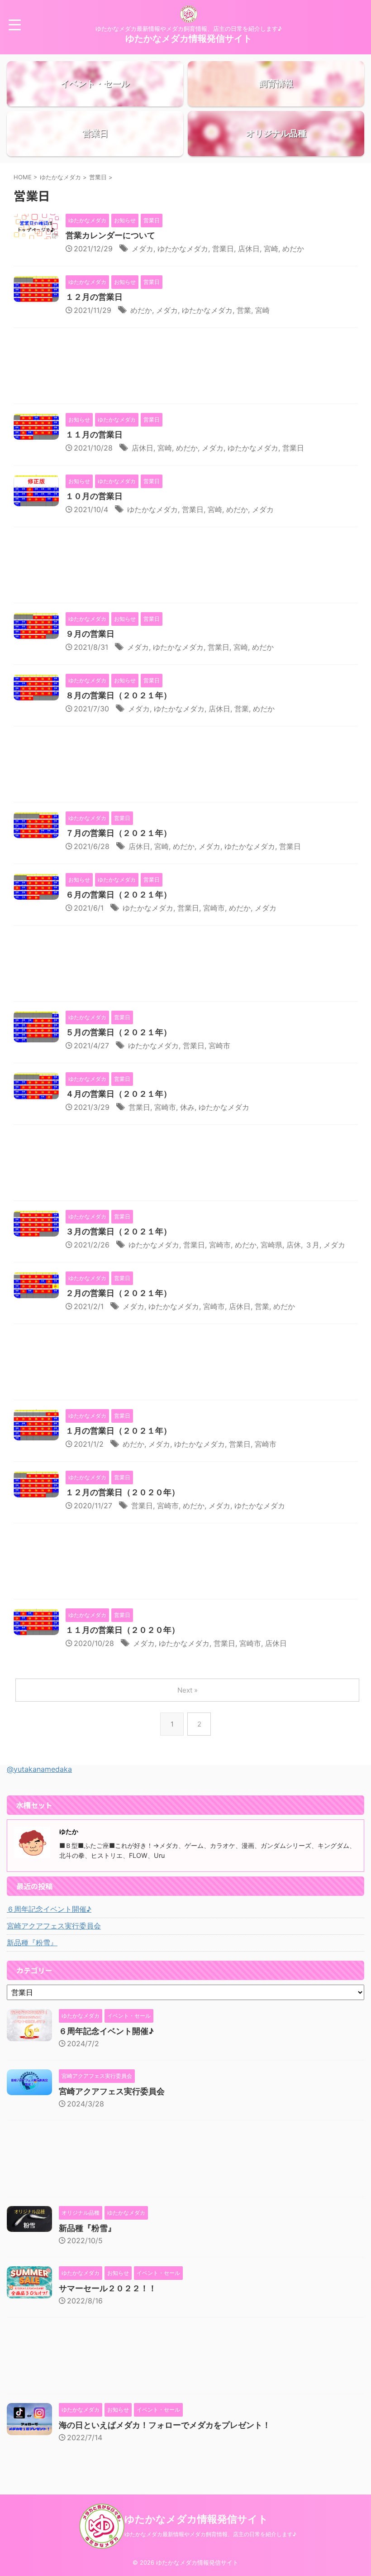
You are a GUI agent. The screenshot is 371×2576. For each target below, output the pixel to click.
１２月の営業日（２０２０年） (123, 1492)
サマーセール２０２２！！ (108, 2288)
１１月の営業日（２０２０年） (123, 1630)
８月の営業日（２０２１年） (119, 695)
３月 (312, 1245)
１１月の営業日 (94, 434)
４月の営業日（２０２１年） (119, 1094)
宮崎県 (271, 1245)
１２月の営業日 (94, 297)
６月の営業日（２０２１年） (119, 895)
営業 (244, 310)
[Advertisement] (185, 368)
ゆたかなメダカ (183, 249)
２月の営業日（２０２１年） (119, 1293)
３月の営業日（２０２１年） (119, 1231)
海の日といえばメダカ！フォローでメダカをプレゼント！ (165, 2425)
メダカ (143, 249)
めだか (293, 249)
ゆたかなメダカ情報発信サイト (189, 38)
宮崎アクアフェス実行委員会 (54, 1926)
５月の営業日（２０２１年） (119, 1032)
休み (187, 1107)
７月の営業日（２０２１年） (119, 833)
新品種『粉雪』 (32, 1943)
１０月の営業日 (94, 496)
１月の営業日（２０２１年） (119, 1431)
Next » (188, 1690)
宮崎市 (214, 908)
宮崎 (271, 249)
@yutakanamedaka (39, 1769)
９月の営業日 (90, 634)
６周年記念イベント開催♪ (49, 1909)
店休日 (249, 249)
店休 (294, 1245)
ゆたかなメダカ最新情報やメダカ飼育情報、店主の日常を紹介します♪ (210, 2534)
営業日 (223, 249)
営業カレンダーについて (110, 235)
